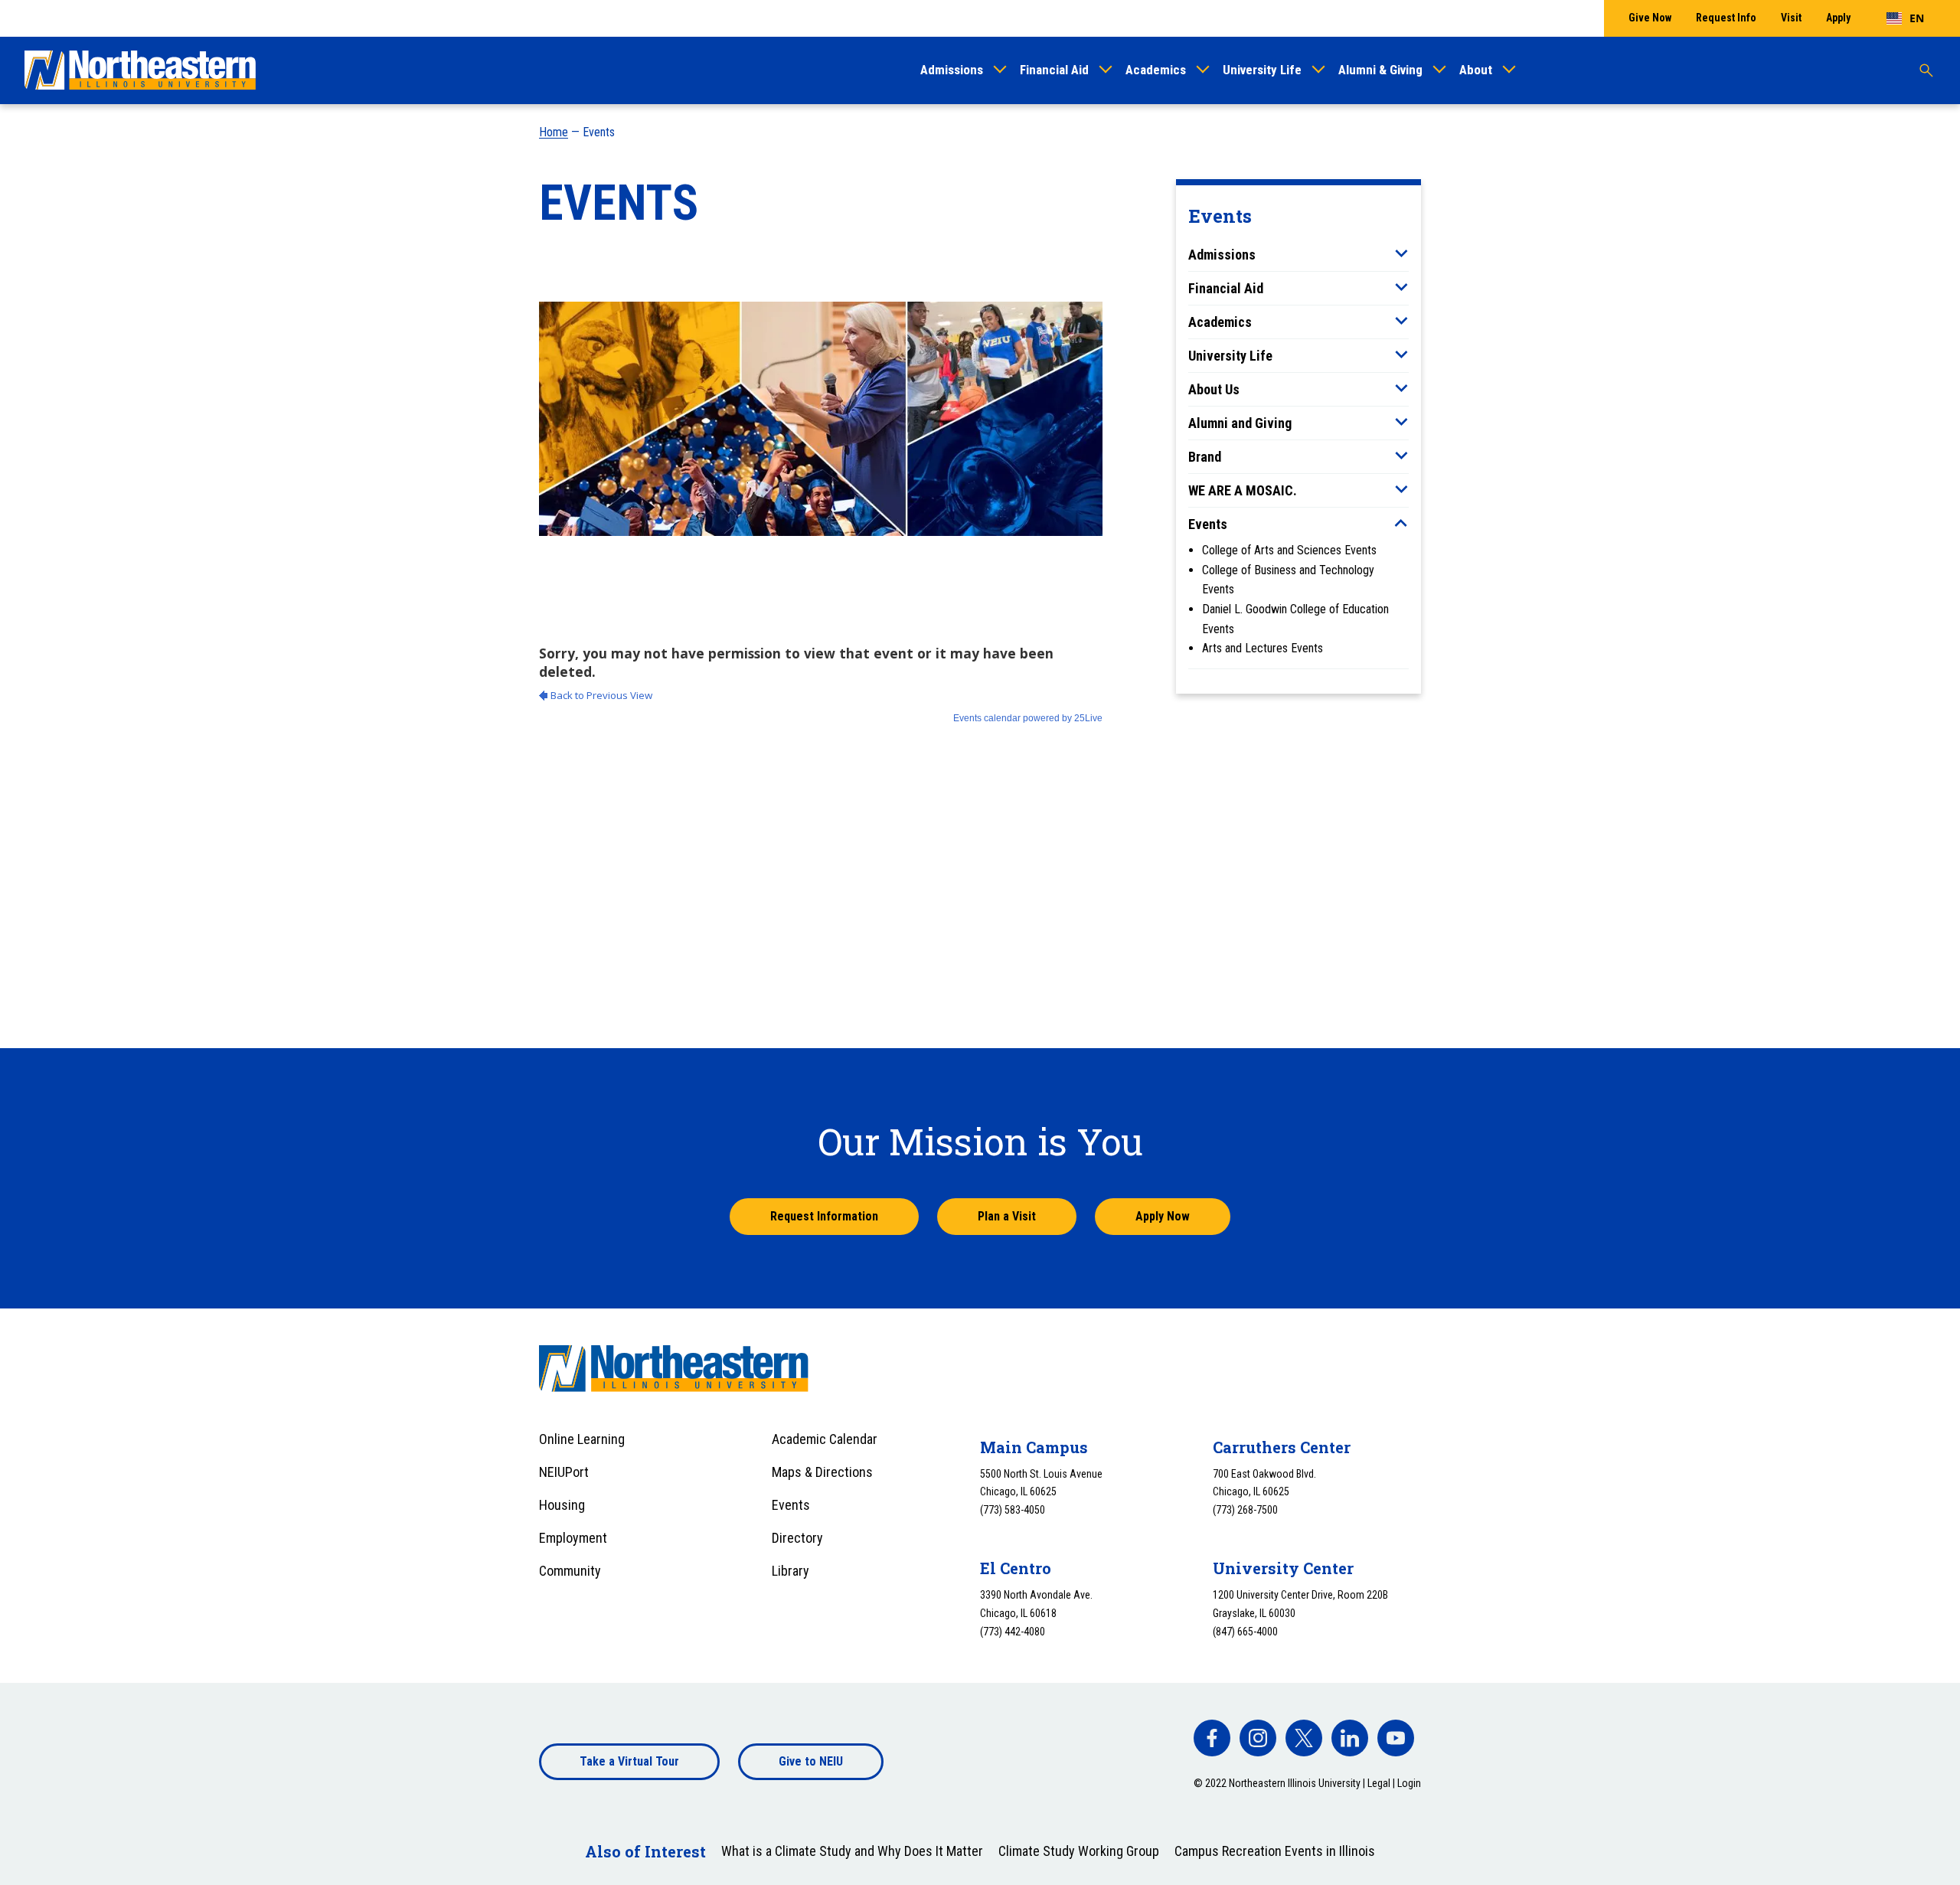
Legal (1379, 1783)
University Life (1262, 70)
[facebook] (1212, 1738)
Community (570, 1571)
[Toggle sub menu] (1401, 253)
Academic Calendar (825, 1439)
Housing (562, 1505)
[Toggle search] (1926, 70)
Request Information (824, 1216)
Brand (1205, 457)
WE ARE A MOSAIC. (1243, 490)
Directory (797, 1538)
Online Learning (582, 1439)
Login (1409, 1783)
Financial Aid (1054, 70)
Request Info (1726, 18)
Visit (1791, 18)
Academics (1156, 70)
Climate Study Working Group (1079, 1851)
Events (1208, 524)
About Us (1214, 389)
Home (554, 132)
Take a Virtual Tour (629, 1761)
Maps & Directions (822, 1472)
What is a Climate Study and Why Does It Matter (852, 1851)
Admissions (952, 70)
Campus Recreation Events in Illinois (1275, 1851)
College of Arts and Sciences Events (1289, 550)
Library (791, 1571)
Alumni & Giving (1380, 70)
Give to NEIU (811, 1761)
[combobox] (1905, 18)
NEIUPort (564, 1472)
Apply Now (1163, 1216)
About (1476, 70)
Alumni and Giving (1240, 423)
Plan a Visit (1007, 1216)
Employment (573, 1538)
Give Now (1650, 18)
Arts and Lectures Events (1263, 648)
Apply (1838, 18)
